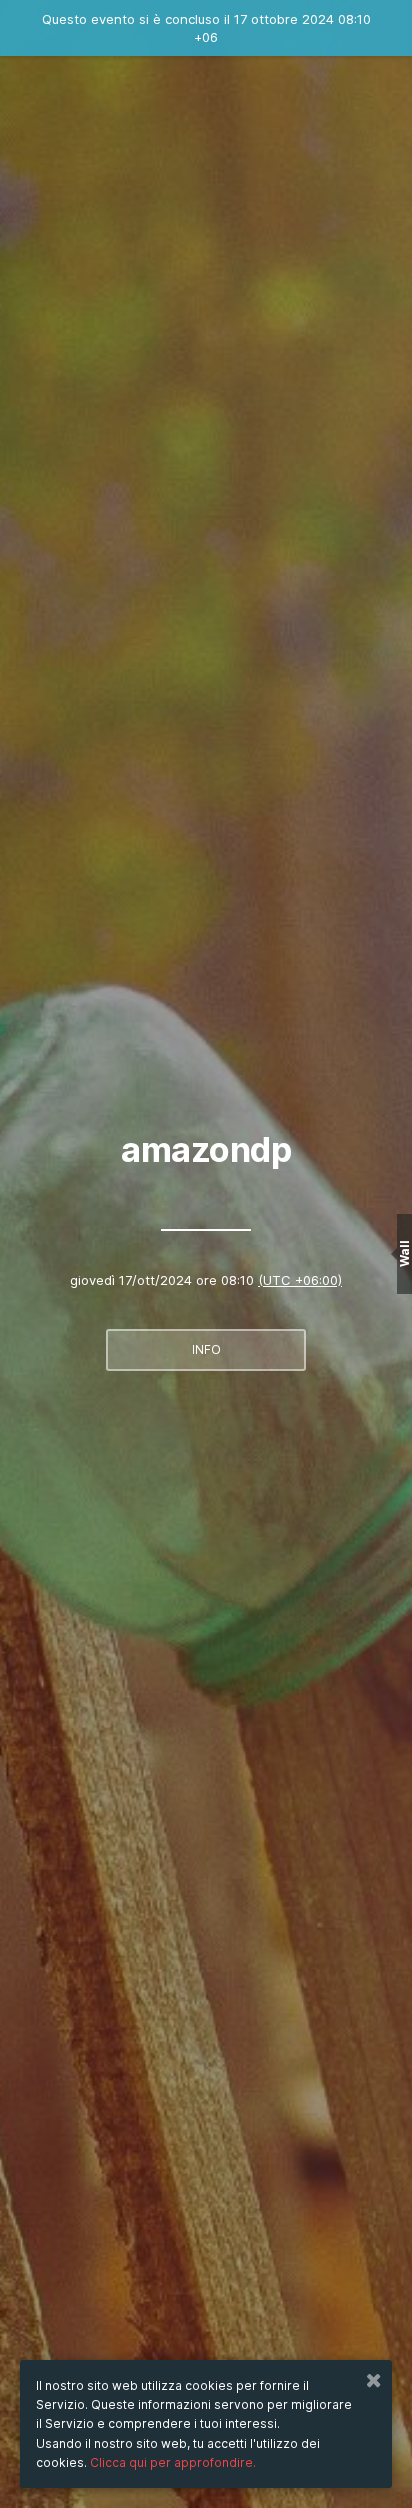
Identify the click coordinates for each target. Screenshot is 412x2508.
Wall (404, 1254)
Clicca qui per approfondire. (173, 2462)
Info (206, 1349)
